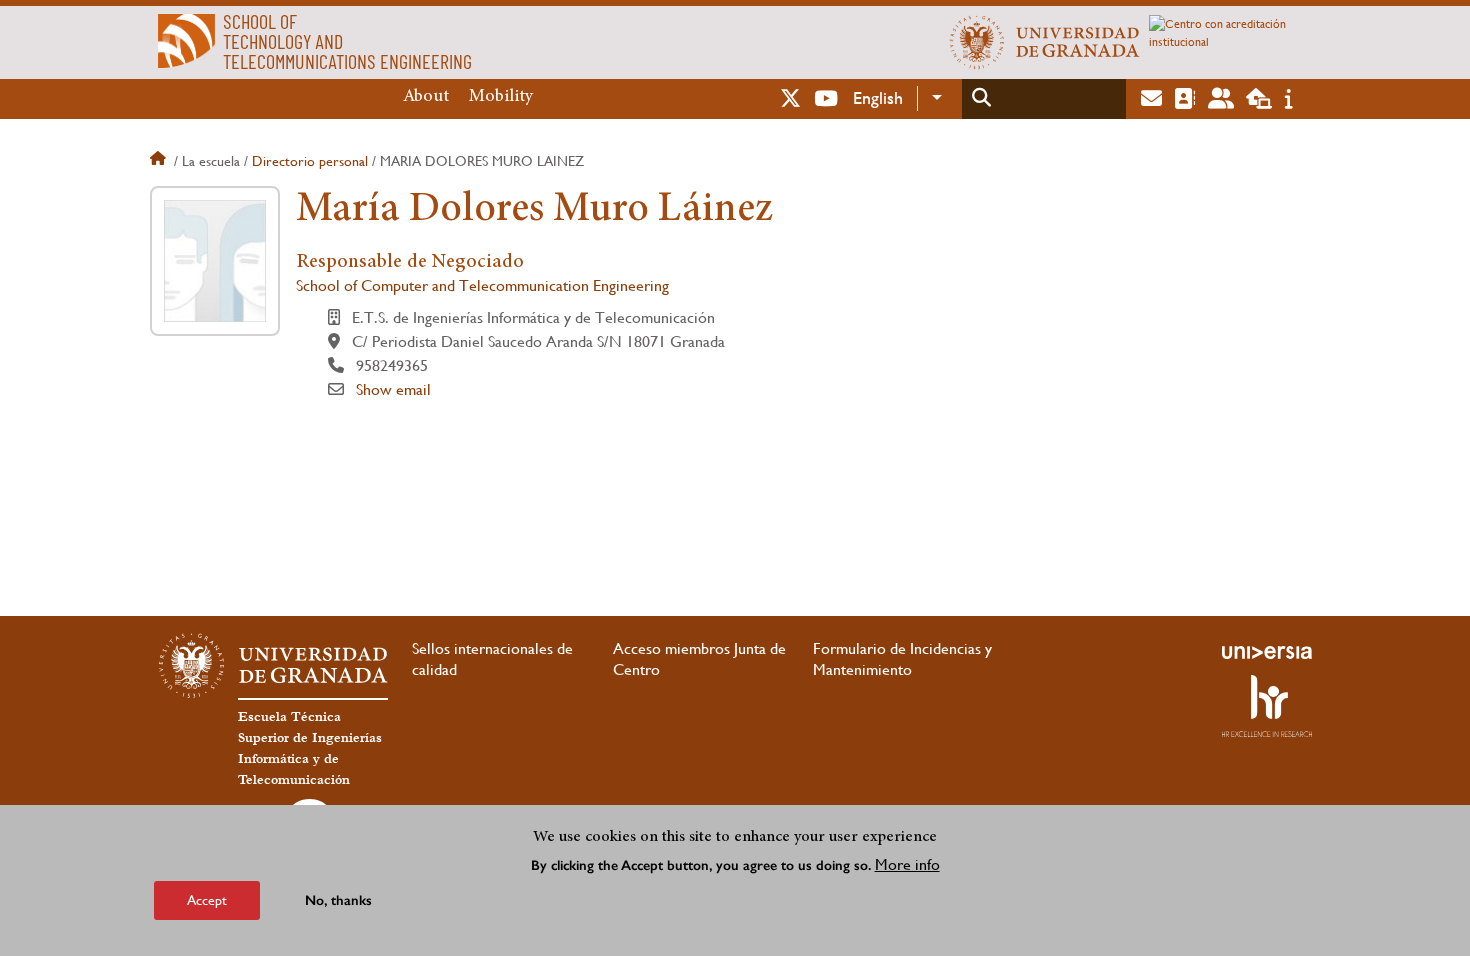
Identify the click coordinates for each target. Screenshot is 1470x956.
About (426, 97)
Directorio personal (310, 161)
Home (160, 161)
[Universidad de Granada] (1045, 42)
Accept (207, 900)
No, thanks (338, 900)
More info (907, 864)
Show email (393, 389)
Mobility (501, 97)
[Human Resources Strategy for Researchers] (1267, 706)
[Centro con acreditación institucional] (1230, 42)
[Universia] (1267, 652)
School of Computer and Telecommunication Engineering (482, 285)
